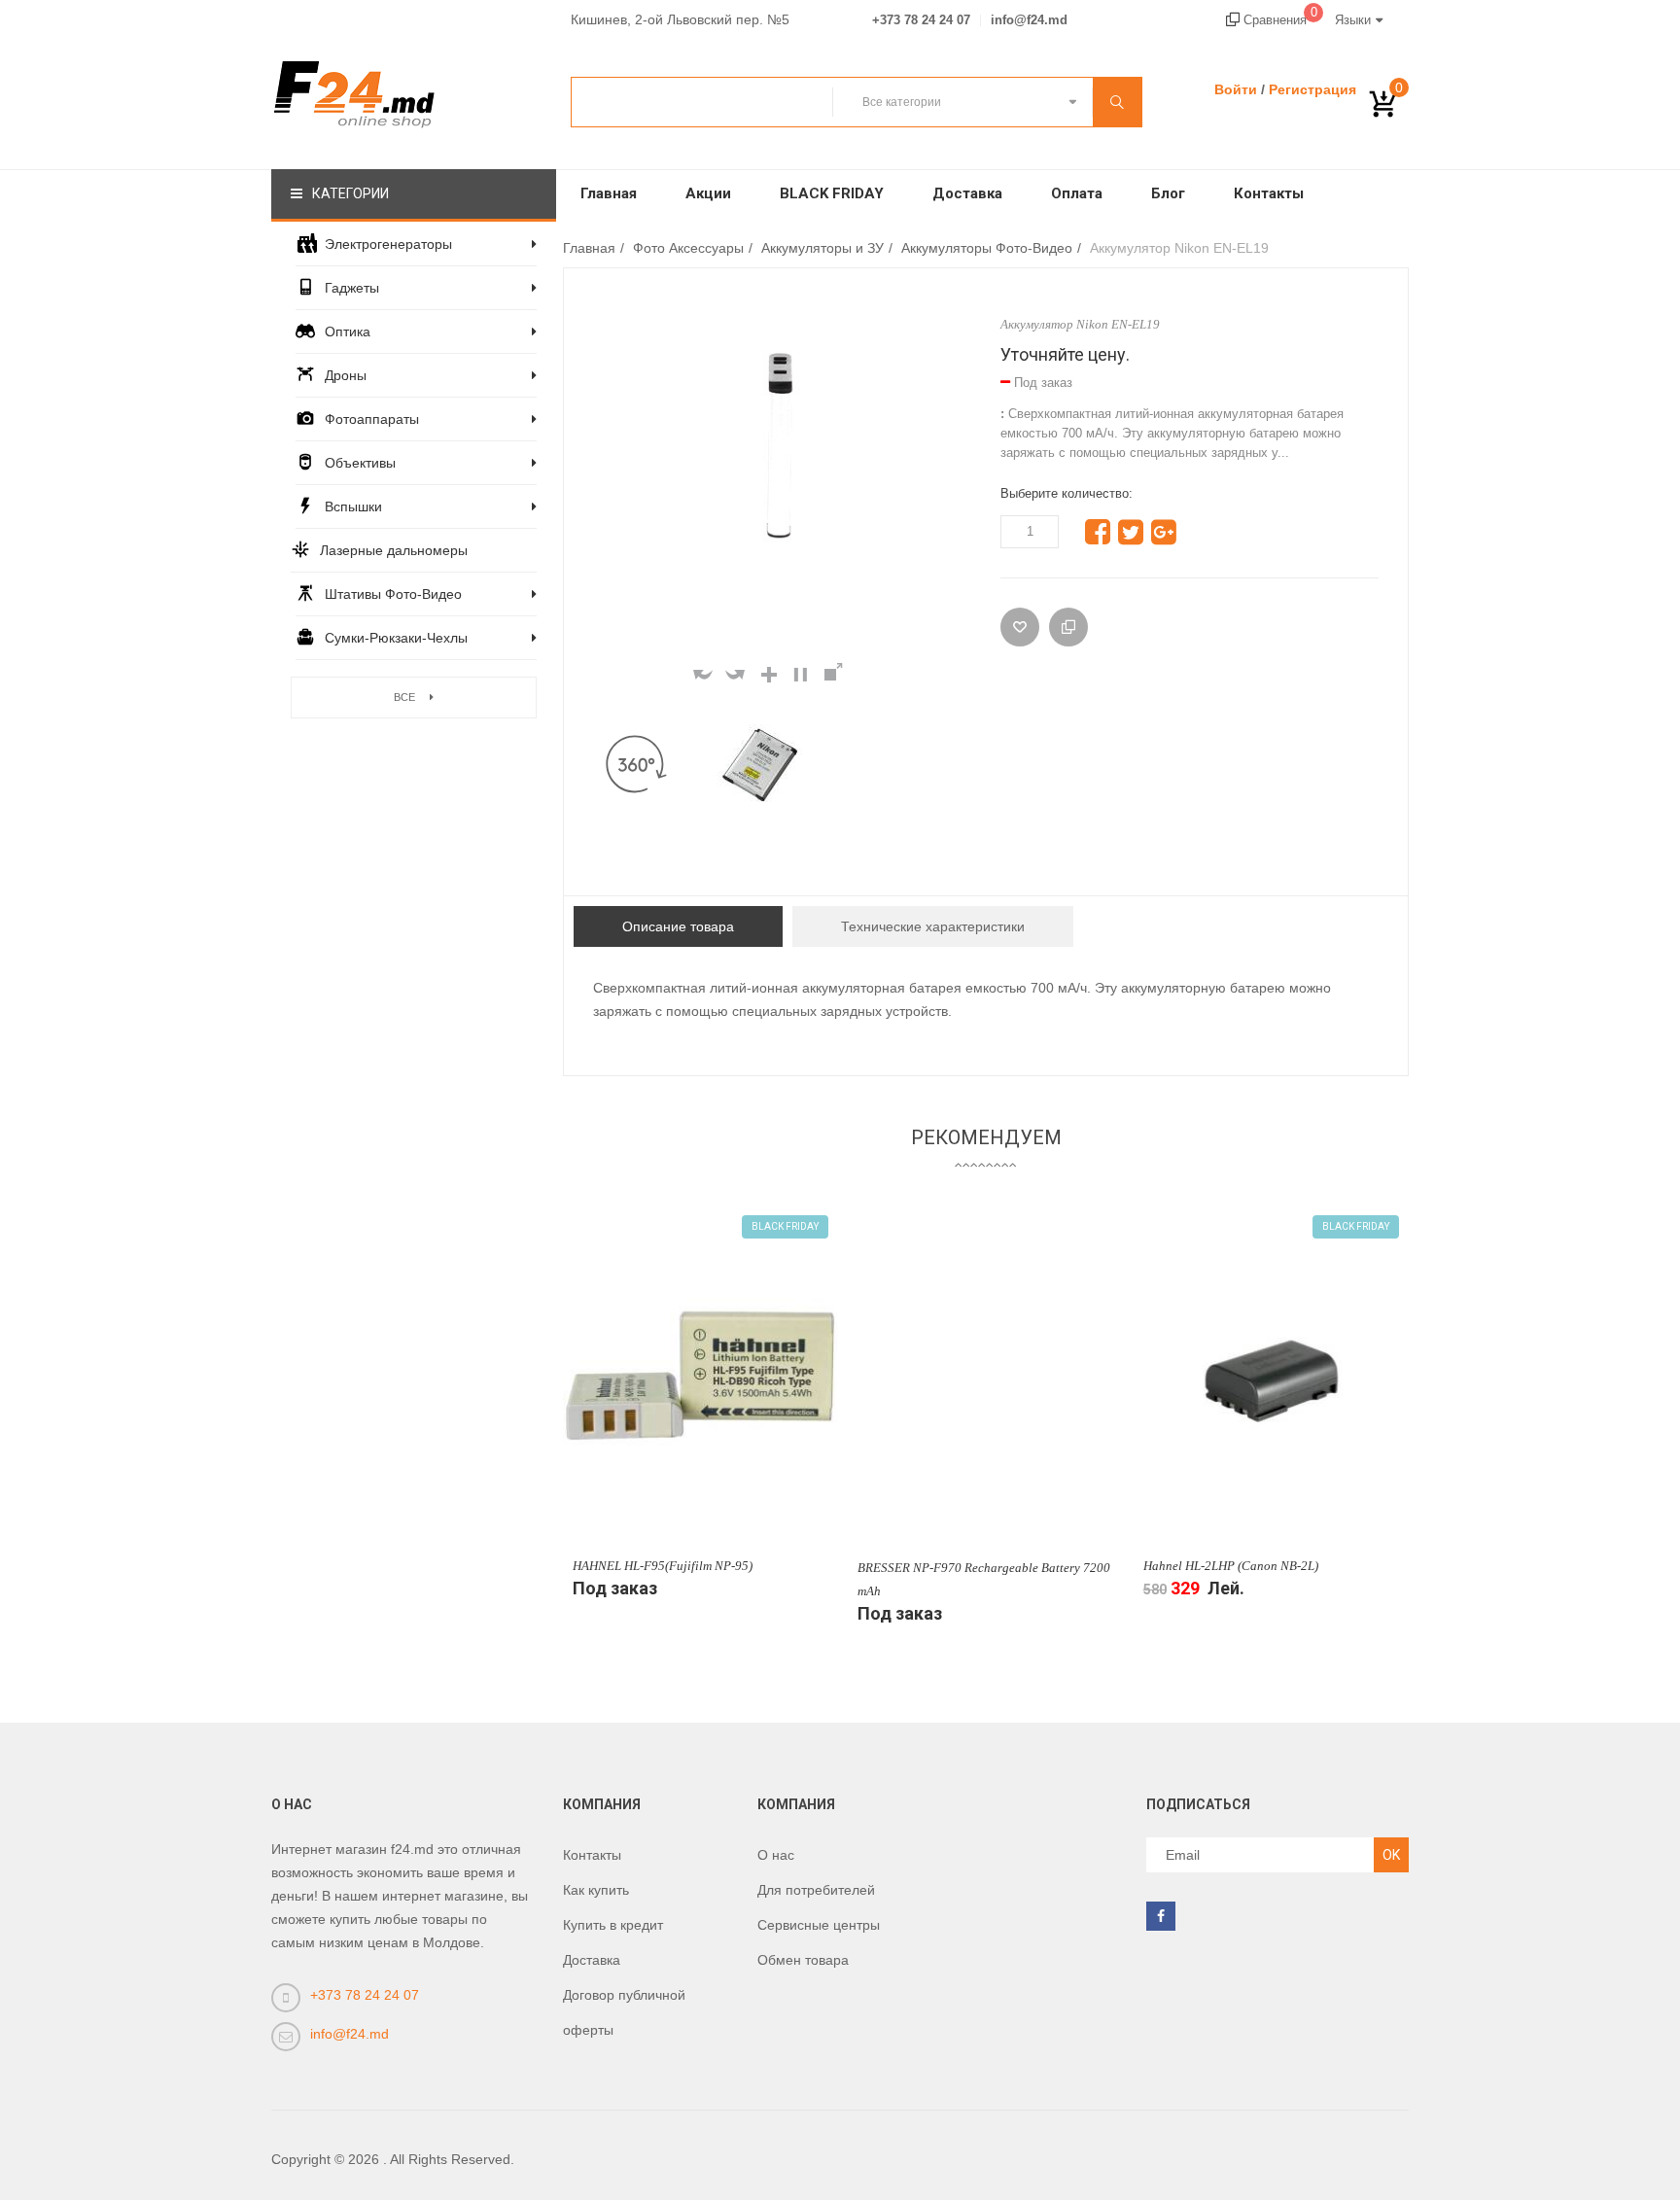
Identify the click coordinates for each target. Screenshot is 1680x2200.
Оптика (348, 332)
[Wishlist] (1020, 627)
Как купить (596, 1890)
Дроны (346, 375)
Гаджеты (352, 288)
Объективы (360, 463)
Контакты (1269, 193)
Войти (1236, 89)
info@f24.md (1029, 20)
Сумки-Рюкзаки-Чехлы (396, 638)
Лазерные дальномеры (394, 550)
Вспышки (353, 506)
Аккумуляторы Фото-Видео (987, 248)
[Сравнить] (1068, 627)
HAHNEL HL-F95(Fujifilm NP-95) (663, 1566)
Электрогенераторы (388, 244)
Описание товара (678, 926)
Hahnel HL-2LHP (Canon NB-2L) (1231, 1566)
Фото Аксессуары (688, 248)
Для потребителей (816, 1890)
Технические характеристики (933, 926)
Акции (708, 193)
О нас (776, 1855)
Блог (1168, 193)
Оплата (1077, 193)
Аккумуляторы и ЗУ (822, 248)
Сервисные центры (819, 1925)
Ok (1391, 1855)
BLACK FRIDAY (832, 193)
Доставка (967, 193)
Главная (609, 193)
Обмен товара (803, 1960)
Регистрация (1312, 89)
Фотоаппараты (372, 419)
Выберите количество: (1067, 493)
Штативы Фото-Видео (393, 594)
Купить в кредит (613, 1925)
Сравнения (1278, 20)
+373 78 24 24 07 (921, 20)
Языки (1353, 20)
